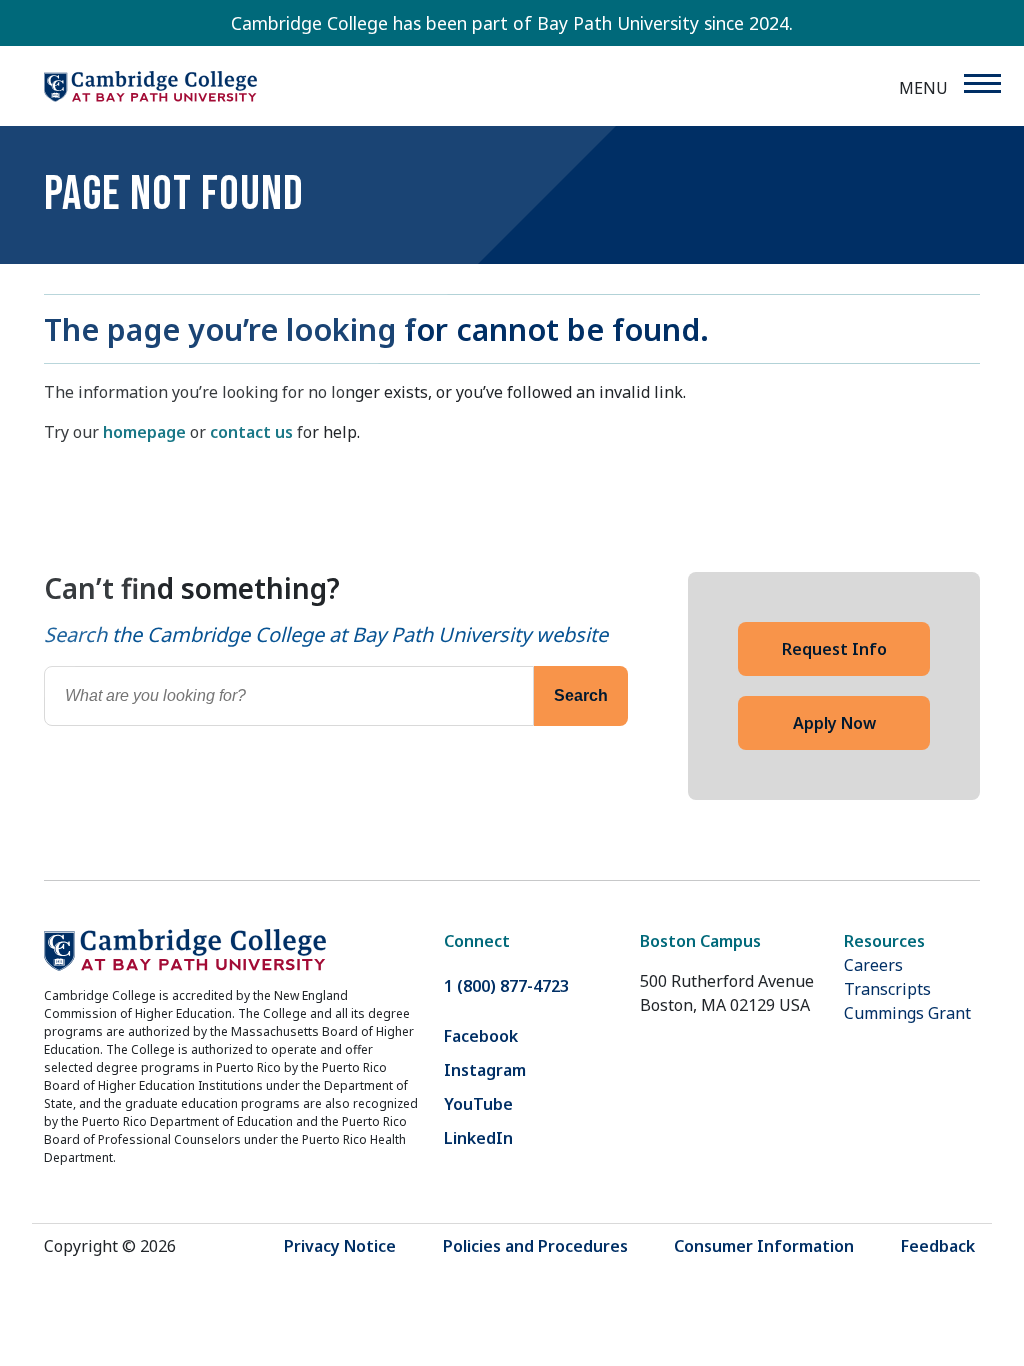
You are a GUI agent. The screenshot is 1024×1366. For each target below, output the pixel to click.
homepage (144, 432)
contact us (251, 432)
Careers (873, 965)
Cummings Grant (907, 1013)
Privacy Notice (340, 1246)
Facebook (481, 1036)
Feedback (938, 1246)
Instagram (485, 1070)
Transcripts (887, 989)
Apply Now (834, 723)
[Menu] (981, 83)
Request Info (834, 649)
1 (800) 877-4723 (506, 986)
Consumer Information (764, 1246)
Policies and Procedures (535, 1246)
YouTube (478, 1104)
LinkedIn (478, 1138)
